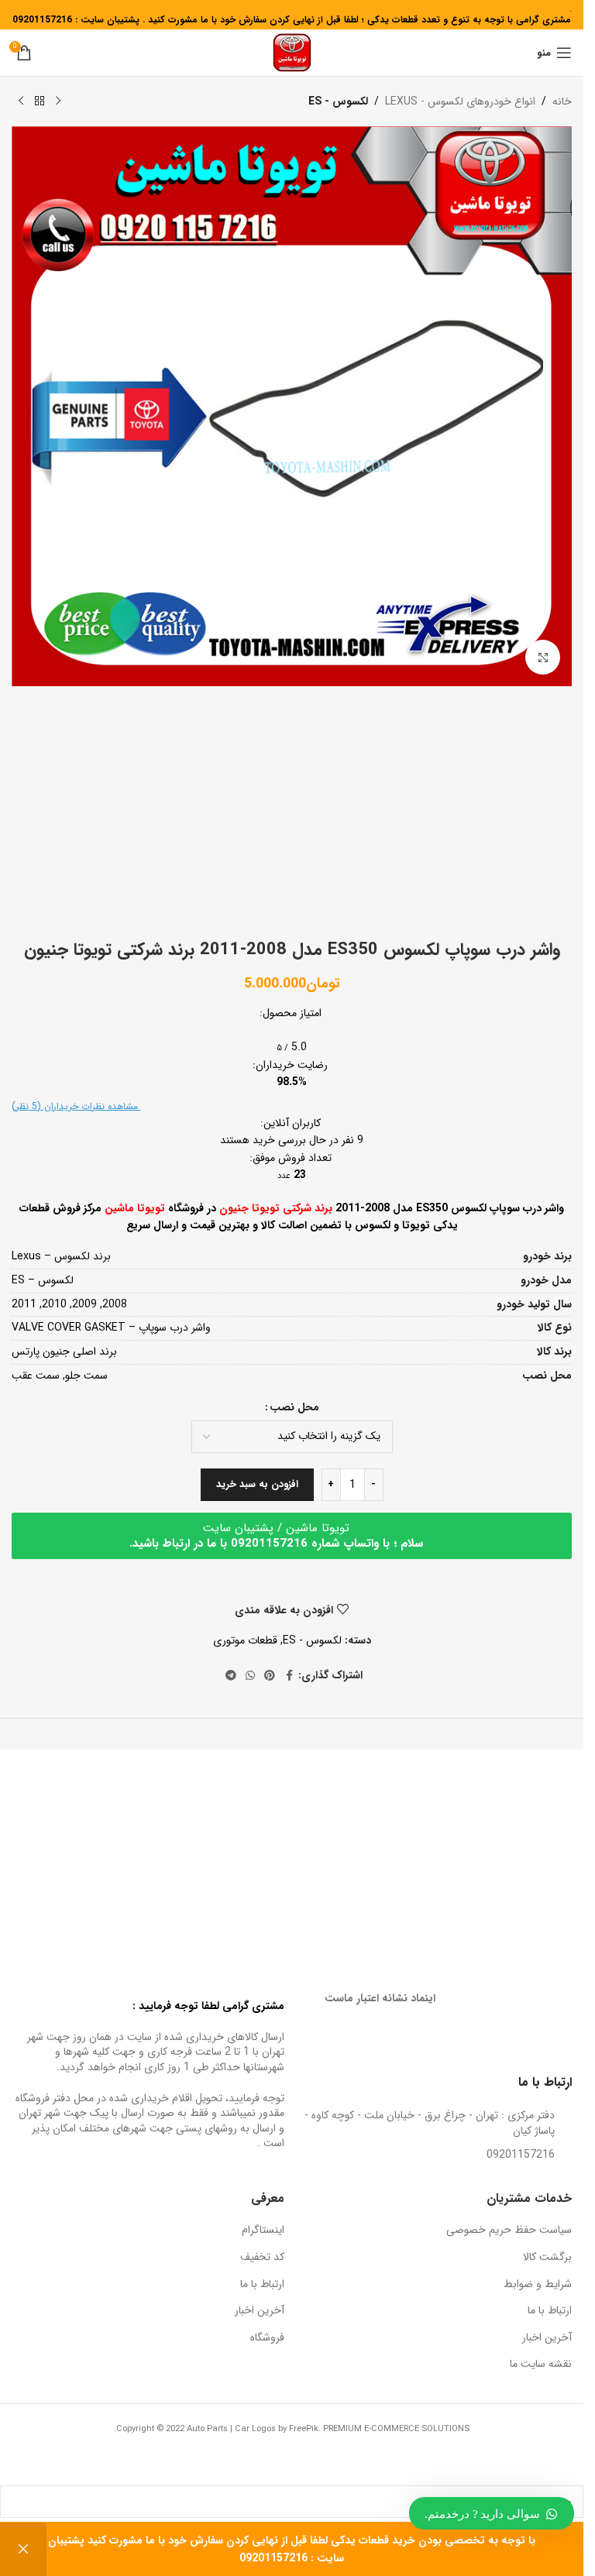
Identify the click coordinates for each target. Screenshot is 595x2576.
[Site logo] (292, 52)
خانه (562, 101)
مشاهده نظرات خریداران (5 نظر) (76, 1106)
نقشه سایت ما (541, 2365)
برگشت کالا (547, 2258)
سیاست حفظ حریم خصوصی (509, 2231)
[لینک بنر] (434, 1840)
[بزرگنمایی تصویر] (543, 657)
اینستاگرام (263, 2231)
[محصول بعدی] (21, 101)
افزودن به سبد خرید (257, 1484)
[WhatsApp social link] (250, 1676)
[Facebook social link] (289, 1676)
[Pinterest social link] (270, 1676)
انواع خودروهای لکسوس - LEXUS (460, 101)
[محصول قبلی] (58, 101)
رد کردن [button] (23, 2549)
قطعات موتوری (245, 1640)
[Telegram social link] (231, 1676)
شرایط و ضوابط (538, 2285)
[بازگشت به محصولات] (40, 101)
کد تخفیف (262, 2258)
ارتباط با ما (550, 2311)
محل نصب (294, 1407)
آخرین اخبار (547, 2338)
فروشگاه (267, 2338)
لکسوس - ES (338, 101)
